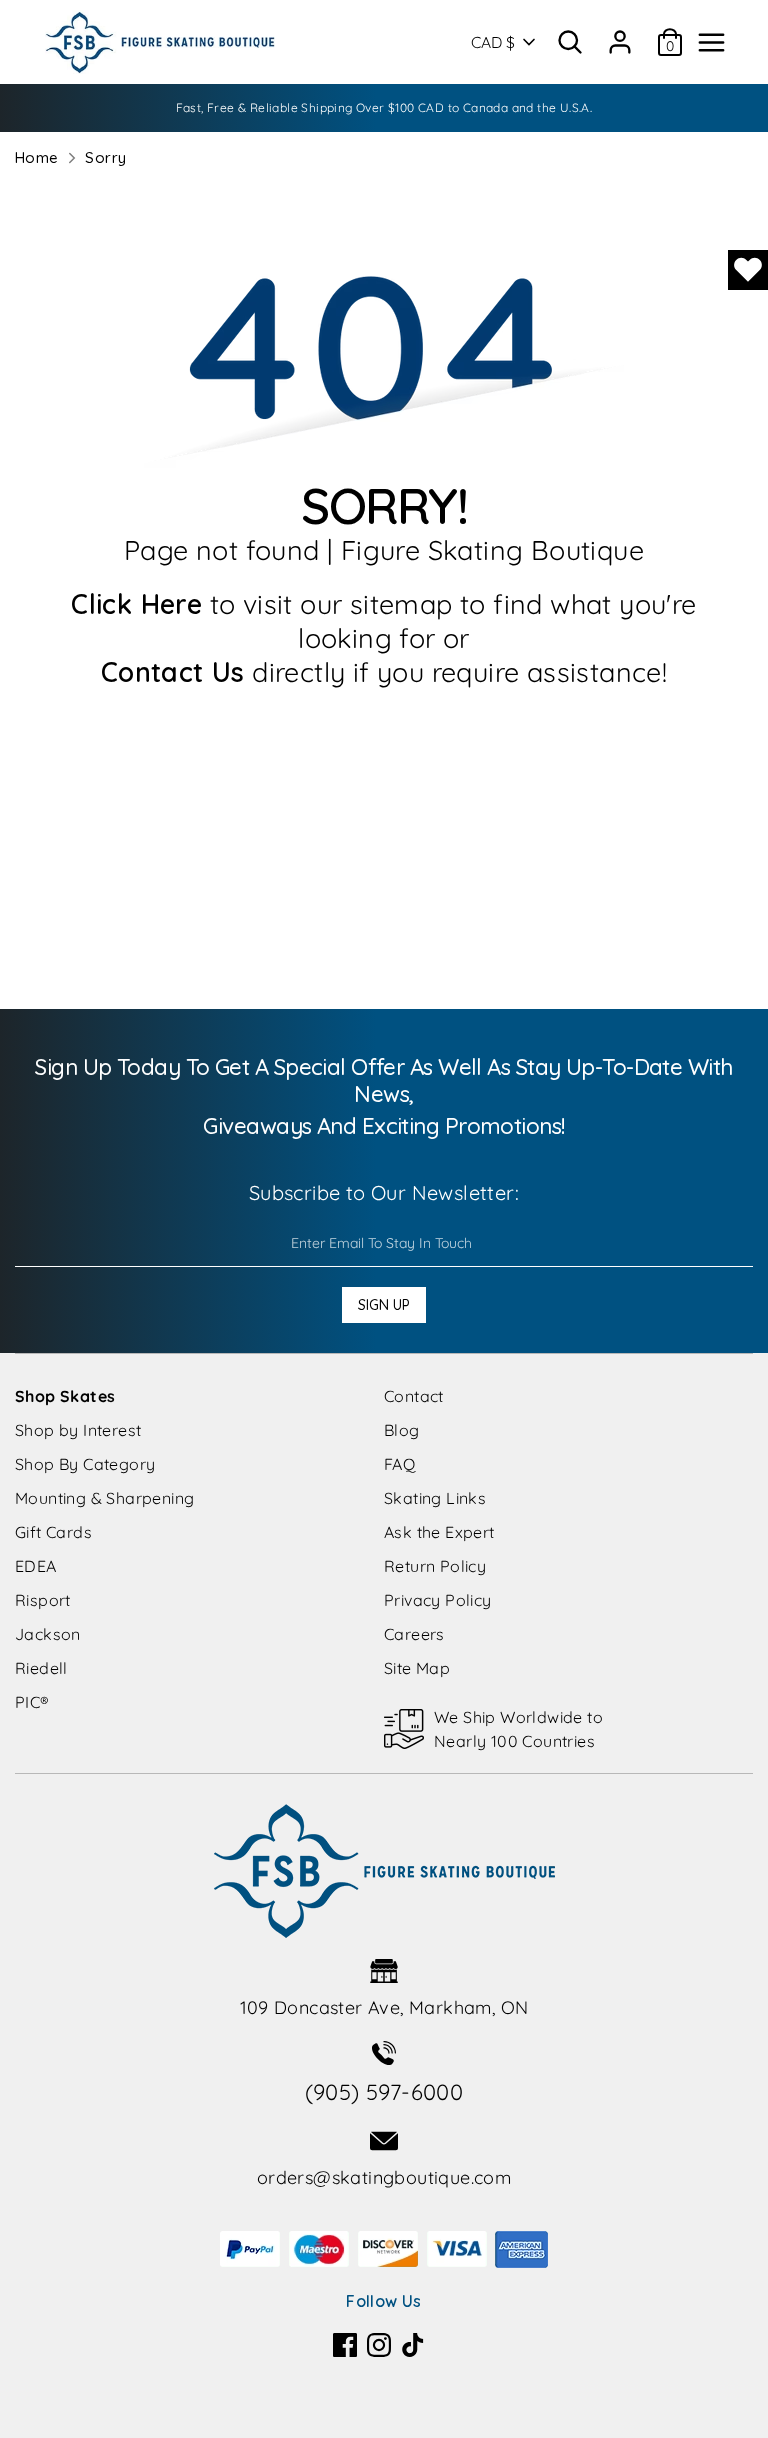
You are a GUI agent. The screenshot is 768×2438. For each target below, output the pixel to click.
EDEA (36, 1566)
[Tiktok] (413, 2345)
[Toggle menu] (711, 42)
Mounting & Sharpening (104, 1498)
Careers (414, 1634)
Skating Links (435, 1498)
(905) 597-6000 (384, 2092)
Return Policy (435, 1566)
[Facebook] (345, 2345)
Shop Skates (65, 1396)
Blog (402, 1430)
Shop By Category (85, 1464)
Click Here (136, 604)
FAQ (399, 1464)
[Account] (620, 35)
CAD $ (493, 42)
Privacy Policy (438, 1600)
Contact (414, 1396)
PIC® (32, 1702)
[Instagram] (379, 2345)
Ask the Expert (439, 1532)
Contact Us (173, 672)
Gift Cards (53, 1532)
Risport (43, 1600)
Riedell (41, 1668)
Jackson (48, 1634)
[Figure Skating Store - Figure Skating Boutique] (160, 42)
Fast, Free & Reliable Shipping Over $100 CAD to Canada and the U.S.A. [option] (384, 107)
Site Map (417, 1668)
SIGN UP (384, 1305)
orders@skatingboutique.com (384, 2177)
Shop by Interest (78, 1430)
